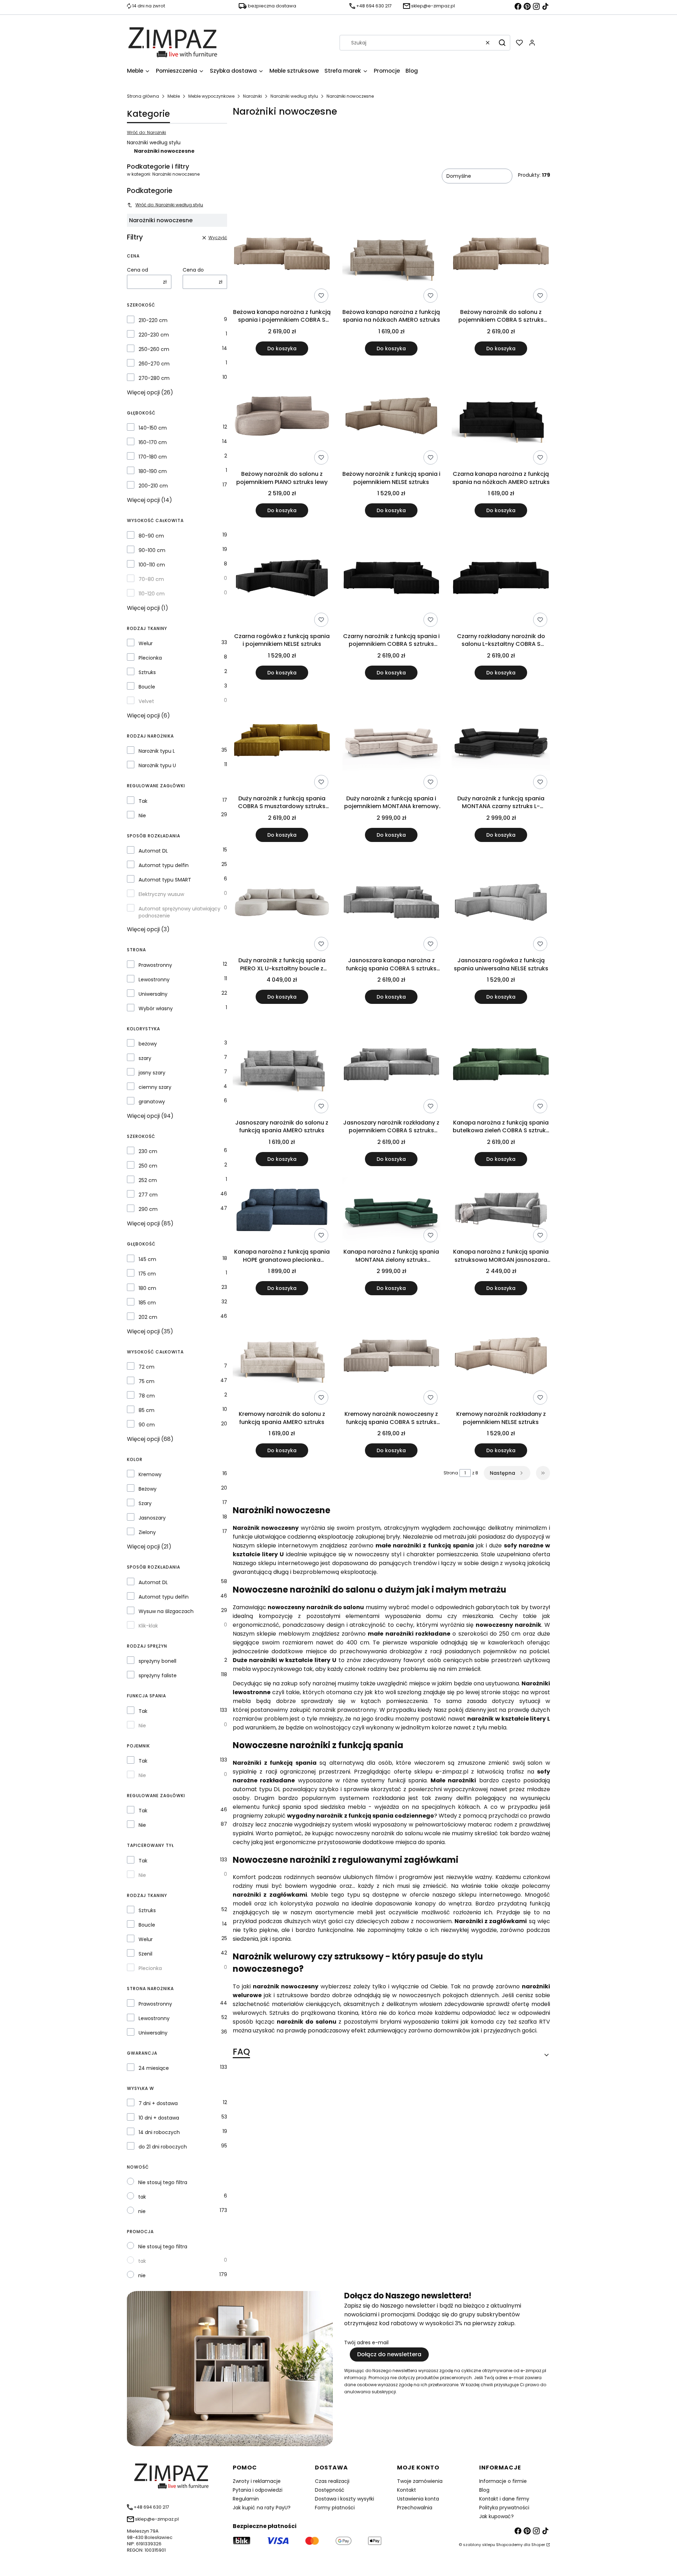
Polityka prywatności (504, 2508)
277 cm (148, 1195)
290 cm (148, 1209)
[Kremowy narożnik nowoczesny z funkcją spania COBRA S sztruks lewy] (392, 1357)
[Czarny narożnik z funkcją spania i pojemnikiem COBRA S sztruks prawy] (392, 579)
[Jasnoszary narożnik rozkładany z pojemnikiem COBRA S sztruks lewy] (392, 1066)
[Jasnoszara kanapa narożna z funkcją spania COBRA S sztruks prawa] (392, 904)
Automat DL (153, 851)
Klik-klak (148, 1626)
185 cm (147, 1303)
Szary (145, 1503)
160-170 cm (153, 442)
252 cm (148, 1180)
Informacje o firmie (503, 2481)
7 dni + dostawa (158, 2103)
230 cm (148, 1151)
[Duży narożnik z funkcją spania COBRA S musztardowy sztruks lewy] (282, 741)
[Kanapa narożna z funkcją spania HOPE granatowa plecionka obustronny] (282, 1211)
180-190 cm (153, 471)
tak (142, 2197)
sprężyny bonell (157, 1661)
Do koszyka (282, 348)
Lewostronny (154, 980)
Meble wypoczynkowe (211, 96)
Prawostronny (155, 965)
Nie (142, 816)
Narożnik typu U (157, 765)
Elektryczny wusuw (161, 894)
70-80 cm (151, 579)
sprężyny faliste (158, 1675)
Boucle (147, 687)
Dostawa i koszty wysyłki (344, 2499)
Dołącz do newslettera (389, 2354)
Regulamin (246, 2499)
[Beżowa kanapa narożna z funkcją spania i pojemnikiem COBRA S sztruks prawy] (282, 255)
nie (142, 2211)
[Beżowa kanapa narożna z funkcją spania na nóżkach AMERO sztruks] (392, 255)
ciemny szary (155, 1087)
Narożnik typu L (157, 751)
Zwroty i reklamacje (257, 2481)
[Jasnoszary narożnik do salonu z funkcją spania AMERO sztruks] (282, 1066)
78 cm (147, 1396)
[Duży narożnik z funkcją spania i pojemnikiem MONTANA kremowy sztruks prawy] (392, 741)
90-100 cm (152, 550)
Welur (146, 643)
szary (145, 1058)
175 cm (147, 1274)
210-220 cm (153, 320)
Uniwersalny (153, 994)
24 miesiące (154, 2068)
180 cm (147, 1288)
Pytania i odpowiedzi (258, 2490)
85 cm (147, 1410)
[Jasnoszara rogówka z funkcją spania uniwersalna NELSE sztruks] (501, 904)
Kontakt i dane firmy (504, 2499)
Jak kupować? (496, 2516)
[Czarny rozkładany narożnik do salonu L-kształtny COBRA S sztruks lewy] (501, 579)
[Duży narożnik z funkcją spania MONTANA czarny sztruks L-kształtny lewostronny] (501, 741)
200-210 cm (153, 486)
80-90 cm (151, 536)
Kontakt (407, 2490)
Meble (174, 96)
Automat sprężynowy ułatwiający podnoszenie (179, 912)
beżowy (148, 1044)
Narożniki (252, 96)
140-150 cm (153, 428)
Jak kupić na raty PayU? (262, 2508)
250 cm (148, 1166)
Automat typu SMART (165, 880)
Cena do (193, 270)
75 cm (147, 1381)
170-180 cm (153, 457)
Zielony (147, 1532)
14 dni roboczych (159, 2132)
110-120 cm (152, 594)
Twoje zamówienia (420, 2481)
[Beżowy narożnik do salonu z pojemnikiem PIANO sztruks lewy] (282, 417)
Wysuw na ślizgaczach (166, 1611)
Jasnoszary (152, 1518)
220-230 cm (154, 335)
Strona (451, 1473)
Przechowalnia (415, 2508)
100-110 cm (152, 565)
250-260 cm (154, 349)
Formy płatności (335, 2508)
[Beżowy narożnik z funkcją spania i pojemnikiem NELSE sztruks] (392, 417)
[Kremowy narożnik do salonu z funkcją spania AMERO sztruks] (282, 1357)
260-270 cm (154, 364)
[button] (502, 43)
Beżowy (148, 1489)
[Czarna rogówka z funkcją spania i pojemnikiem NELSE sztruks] (282, 579)
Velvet (146, 701)
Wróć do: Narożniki (147, 132)
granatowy (152, 1102)
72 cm (147, 1367)
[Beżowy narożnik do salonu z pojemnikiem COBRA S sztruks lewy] (501, 255)
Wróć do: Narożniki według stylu (169, 205)
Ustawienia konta (418, 2499)
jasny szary (152, 1073)
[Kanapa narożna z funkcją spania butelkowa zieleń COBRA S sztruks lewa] (501, 1066)
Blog (484, 2490)
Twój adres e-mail (366, 2342)
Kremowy (150, 1474)
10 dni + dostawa (159, 2118)
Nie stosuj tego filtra (163, 2182)
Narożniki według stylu (294, 96)
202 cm (148, 1317)
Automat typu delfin (164, 865)
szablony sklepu (479, 2545)
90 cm (147, 1425)
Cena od (138, 270)
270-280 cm (154, 378)
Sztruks (147, 672)
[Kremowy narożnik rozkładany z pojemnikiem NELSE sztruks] (501, 1357)
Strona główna (143, 96)
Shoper (538, 2545)
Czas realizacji (332, 2481)
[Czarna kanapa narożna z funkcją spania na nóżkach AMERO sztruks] (501, 417)
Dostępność (330, 2490)
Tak (143, 801)
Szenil (145, 1954)
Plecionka (150, 658)
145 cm (147, 1259)
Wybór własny (156, 1008)
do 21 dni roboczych (163, 2147)
